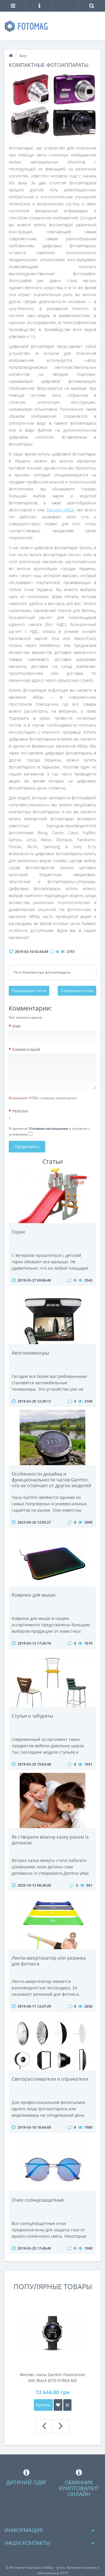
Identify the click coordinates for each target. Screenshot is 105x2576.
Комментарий (26, 1049)
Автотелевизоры (30, 1353)
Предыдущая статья (29, 991)
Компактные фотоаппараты (47, 972)
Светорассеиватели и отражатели (50, 2079)
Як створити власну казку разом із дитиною (50, 1840)
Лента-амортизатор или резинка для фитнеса (49, 1961)
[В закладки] (58, 2405)
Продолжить (27, 1146)
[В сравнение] (67, 2405)
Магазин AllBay (61, 510)
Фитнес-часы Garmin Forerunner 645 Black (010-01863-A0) (53, 2377)
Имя (16, 1026)
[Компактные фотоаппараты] (52, 106)
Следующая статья (77, 991)
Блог (23, 56)
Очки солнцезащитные (38, 2200)
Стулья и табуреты (32, 1716)
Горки (18, 1232)
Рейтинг (20, 1111)
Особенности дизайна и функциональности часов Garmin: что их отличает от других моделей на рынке (51, 1483)
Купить (43, 2405)
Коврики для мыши (34, 1595)
